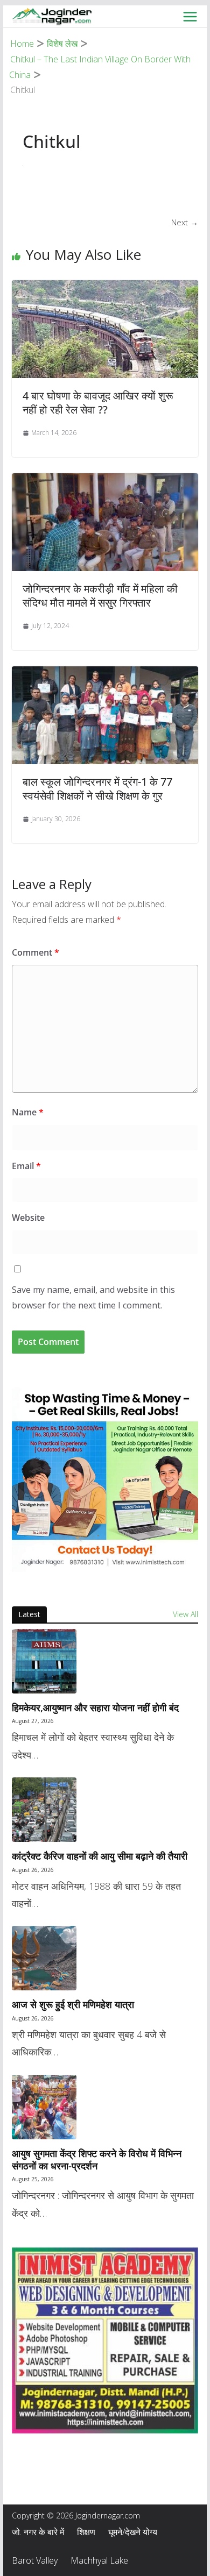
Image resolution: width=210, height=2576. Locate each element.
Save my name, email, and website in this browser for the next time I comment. (93, 1297)
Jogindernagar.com (108, 2515)
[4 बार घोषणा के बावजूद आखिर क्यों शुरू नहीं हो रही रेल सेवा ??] (105, 287)
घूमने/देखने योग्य (133, 2532)
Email (26, 1166)
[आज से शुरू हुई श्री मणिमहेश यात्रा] (105, 1958)
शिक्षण (86, 2532)
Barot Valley (35, 2560)
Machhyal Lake (99, 2560)
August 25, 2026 (33, 2179)
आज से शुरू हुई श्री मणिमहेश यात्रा (73, 2005)
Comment (36, 952)
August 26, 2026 (33, 1870)
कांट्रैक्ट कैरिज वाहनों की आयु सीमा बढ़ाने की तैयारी (100, 1856)
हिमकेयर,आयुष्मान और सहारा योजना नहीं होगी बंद (95, 1708)
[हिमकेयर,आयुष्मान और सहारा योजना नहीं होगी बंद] (105, 1661)
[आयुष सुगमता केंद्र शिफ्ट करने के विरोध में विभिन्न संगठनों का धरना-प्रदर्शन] (105, 2107)
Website (28, 1218)
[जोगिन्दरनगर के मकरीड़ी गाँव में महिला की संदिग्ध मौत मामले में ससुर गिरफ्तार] (105, 480)
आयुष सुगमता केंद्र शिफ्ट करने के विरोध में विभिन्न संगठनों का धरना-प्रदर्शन (97, 2160)
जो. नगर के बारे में (38, 2532)
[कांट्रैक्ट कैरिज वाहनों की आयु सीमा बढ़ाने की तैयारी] (105, 1810)
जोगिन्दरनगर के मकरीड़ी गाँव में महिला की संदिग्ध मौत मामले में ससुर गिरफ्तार (100, 596)
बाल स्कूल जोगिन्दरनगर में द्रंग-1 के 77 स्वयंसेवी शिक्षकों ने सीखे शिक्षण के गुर (97, 789)
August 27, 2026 (33, 1721)
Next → (185, 222)
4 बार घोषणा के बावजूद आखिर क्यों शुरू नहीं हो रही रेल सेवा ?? (98, 403)
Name (28, 1112)
